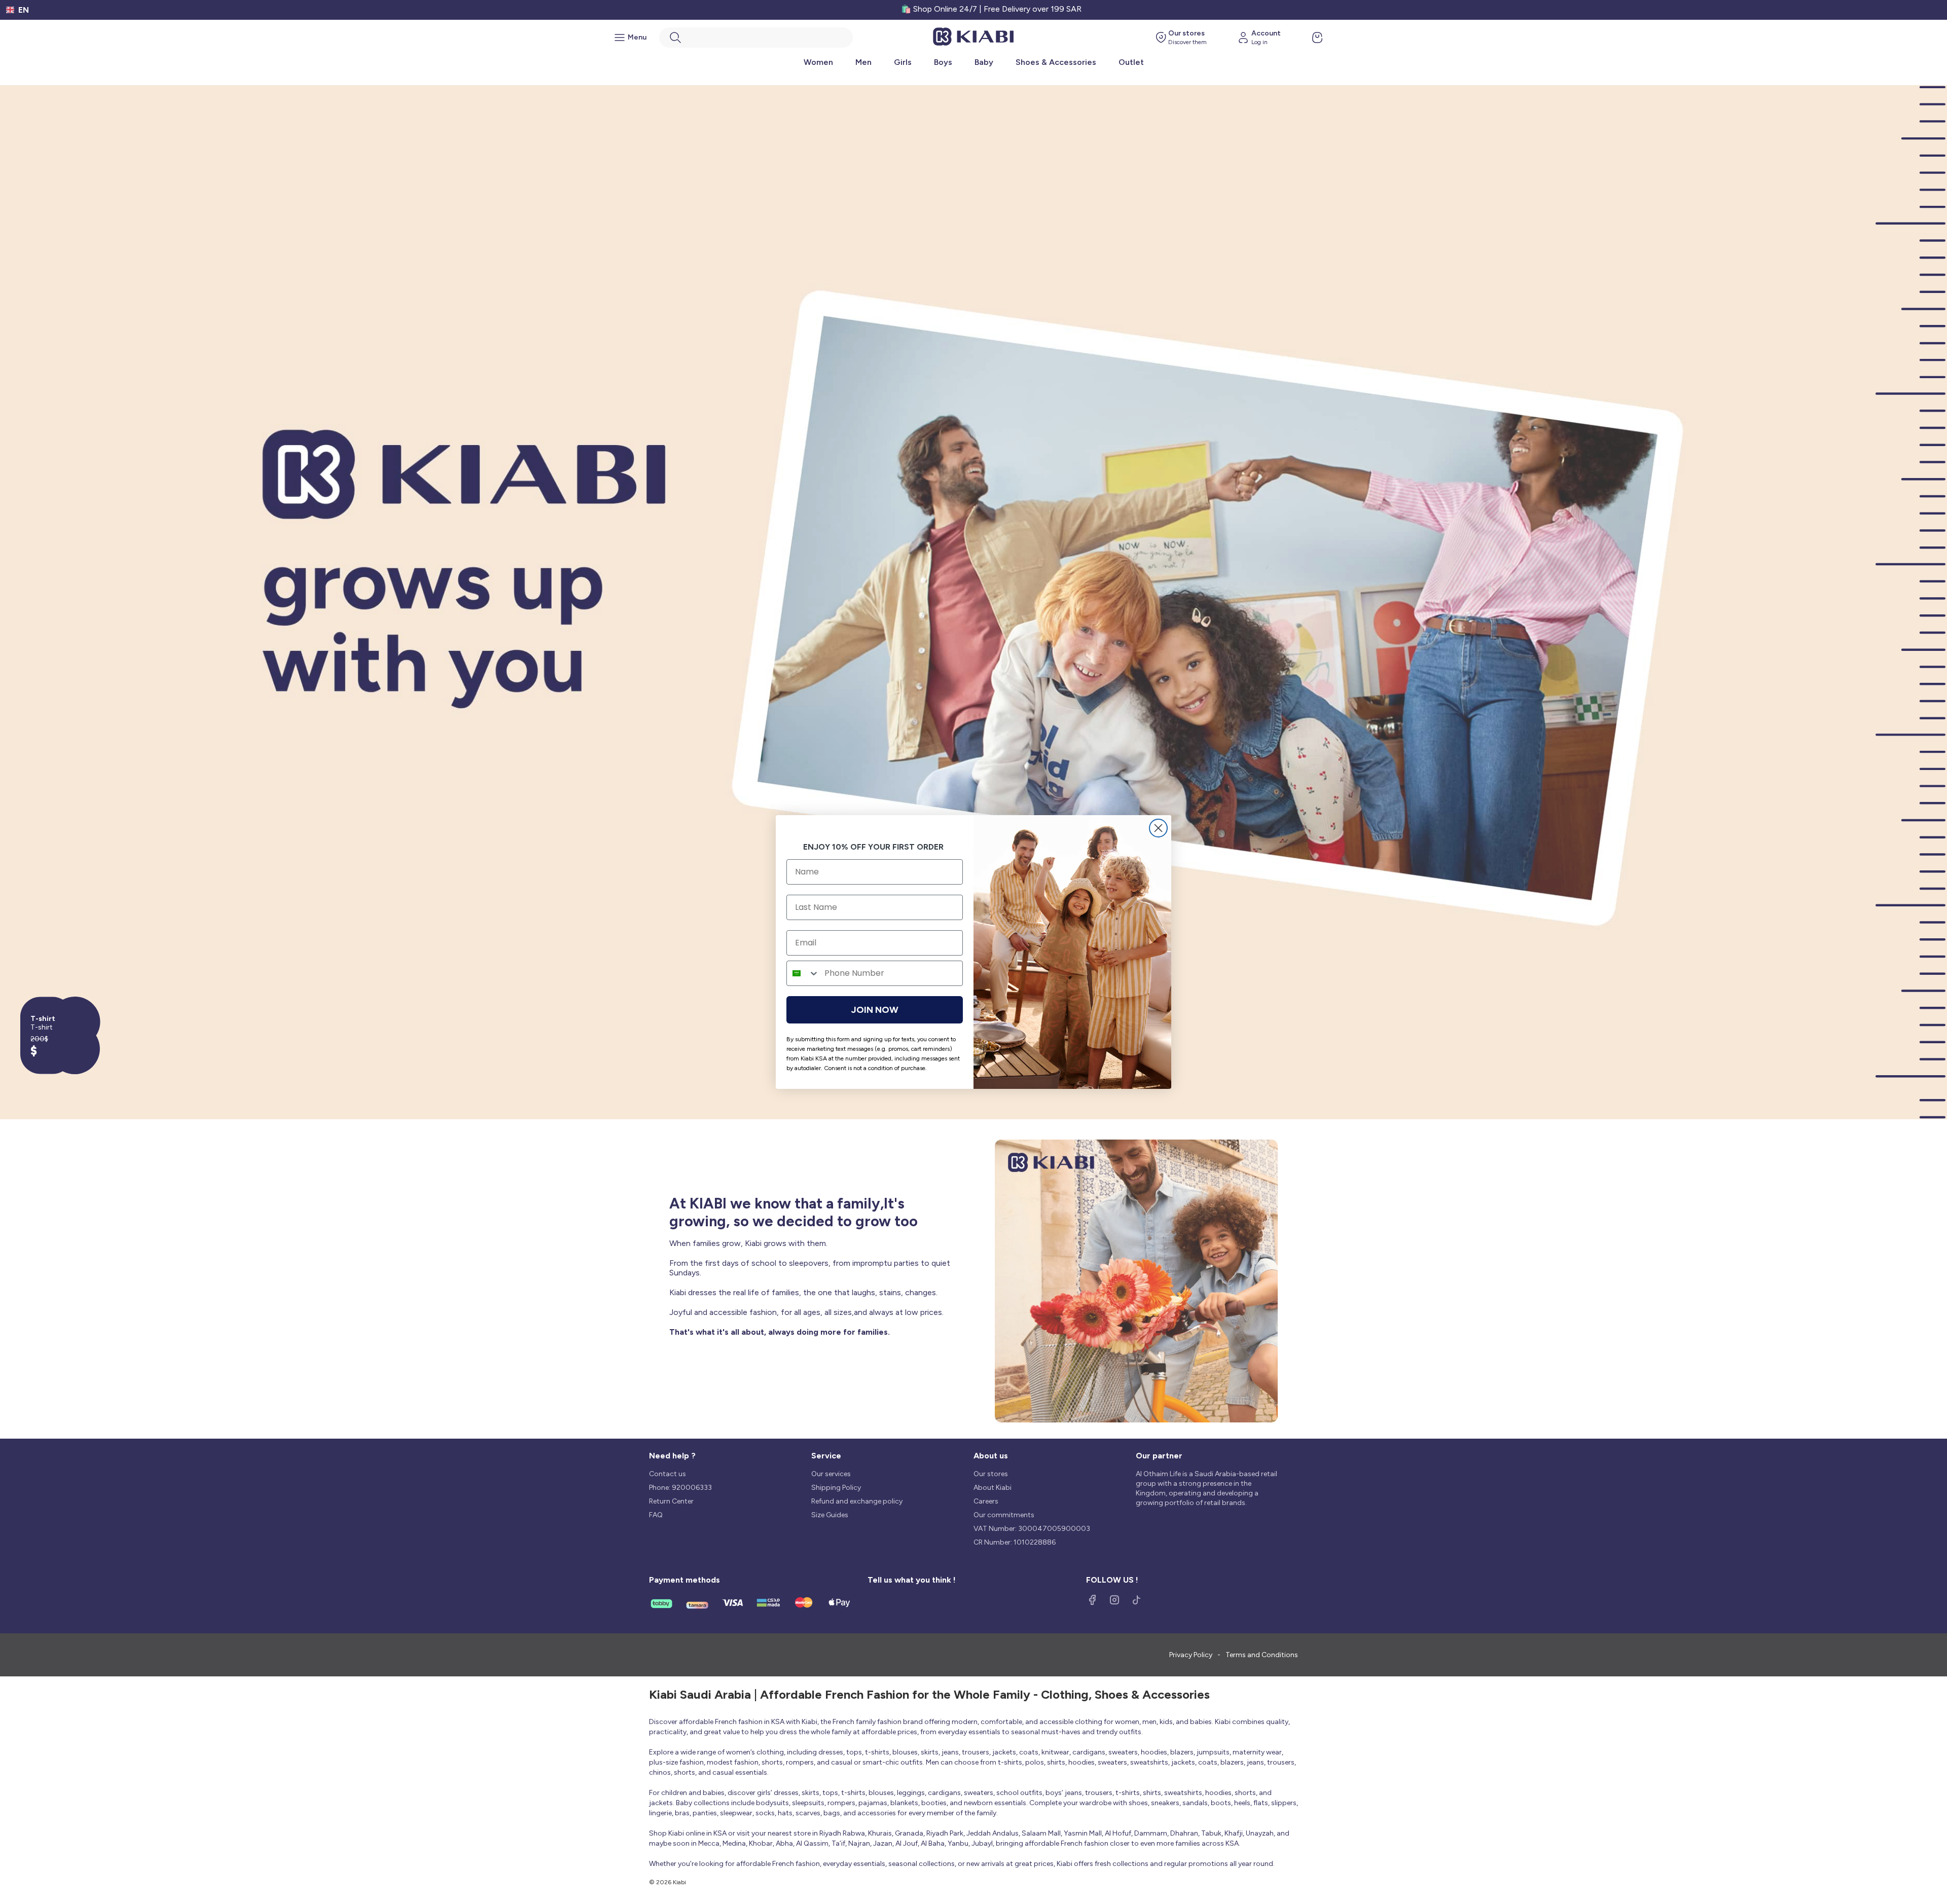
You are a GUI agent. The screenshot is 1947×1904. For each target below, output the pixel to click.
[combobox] (803, 973)
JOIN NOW (875, 1010)
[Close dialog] (1158, 828)
